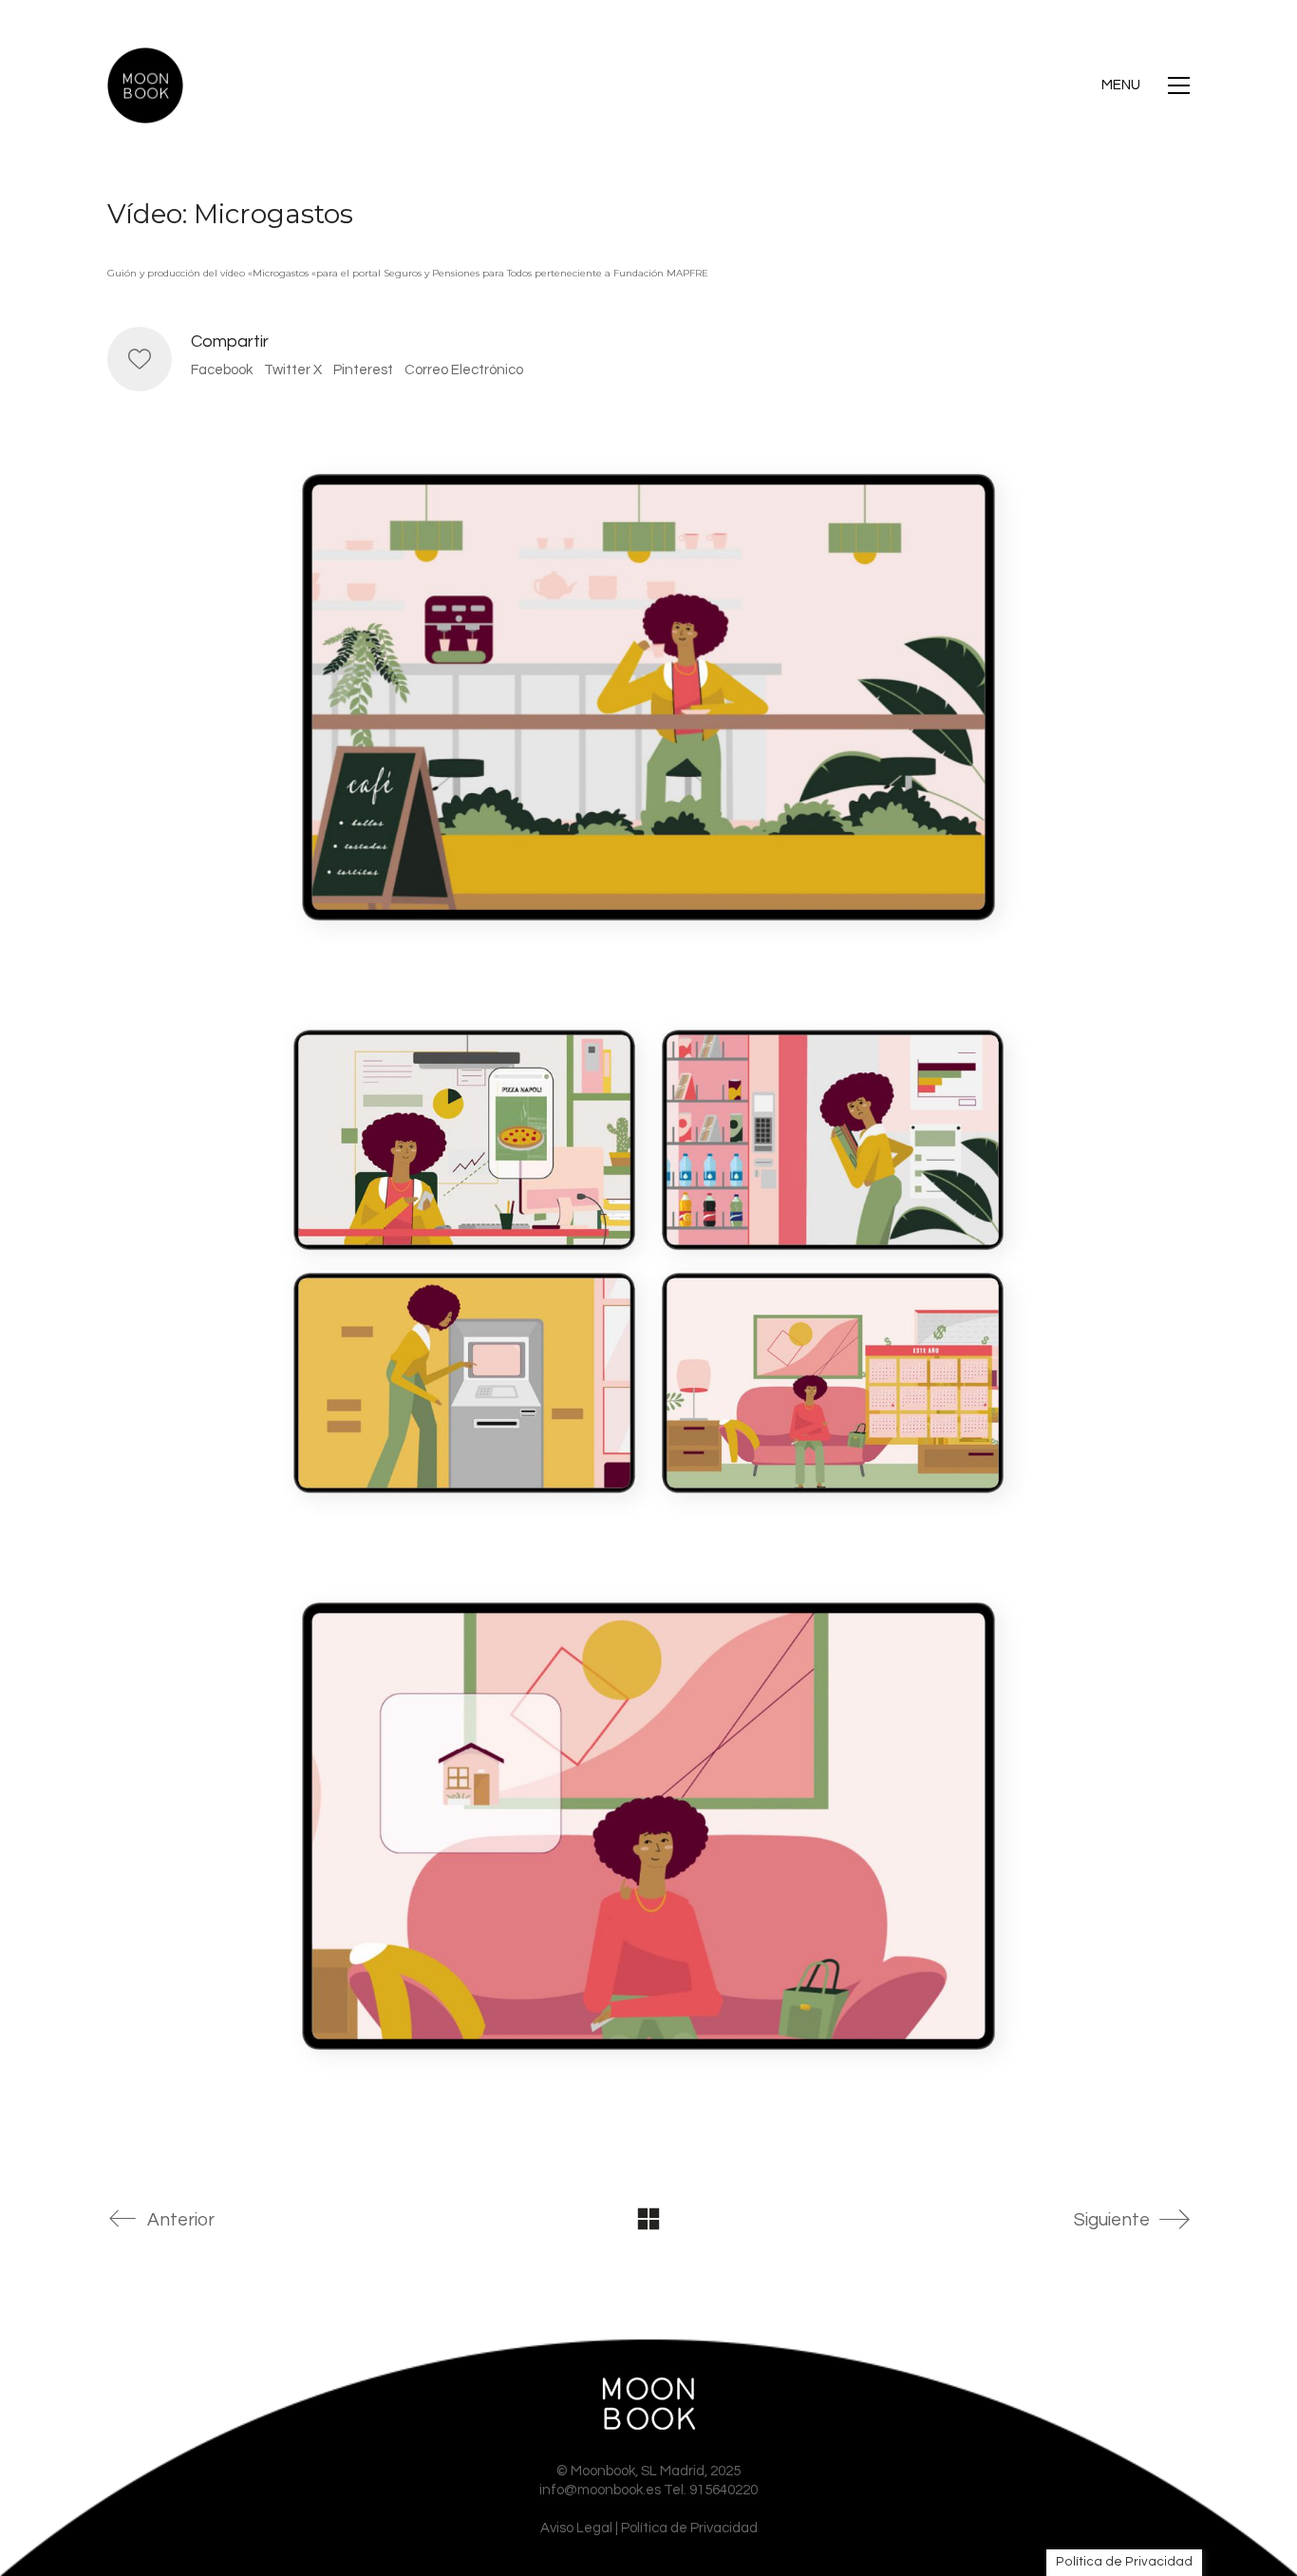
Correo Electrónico (464, 370)
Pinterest (363, 370)
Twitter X (293, 370)
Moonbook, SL (614, 2471)
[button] (1146, 85)
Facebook (222, 370)
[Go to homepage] (145, 85)
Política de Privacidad (689, 2528)
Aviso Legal (576, 2528)
